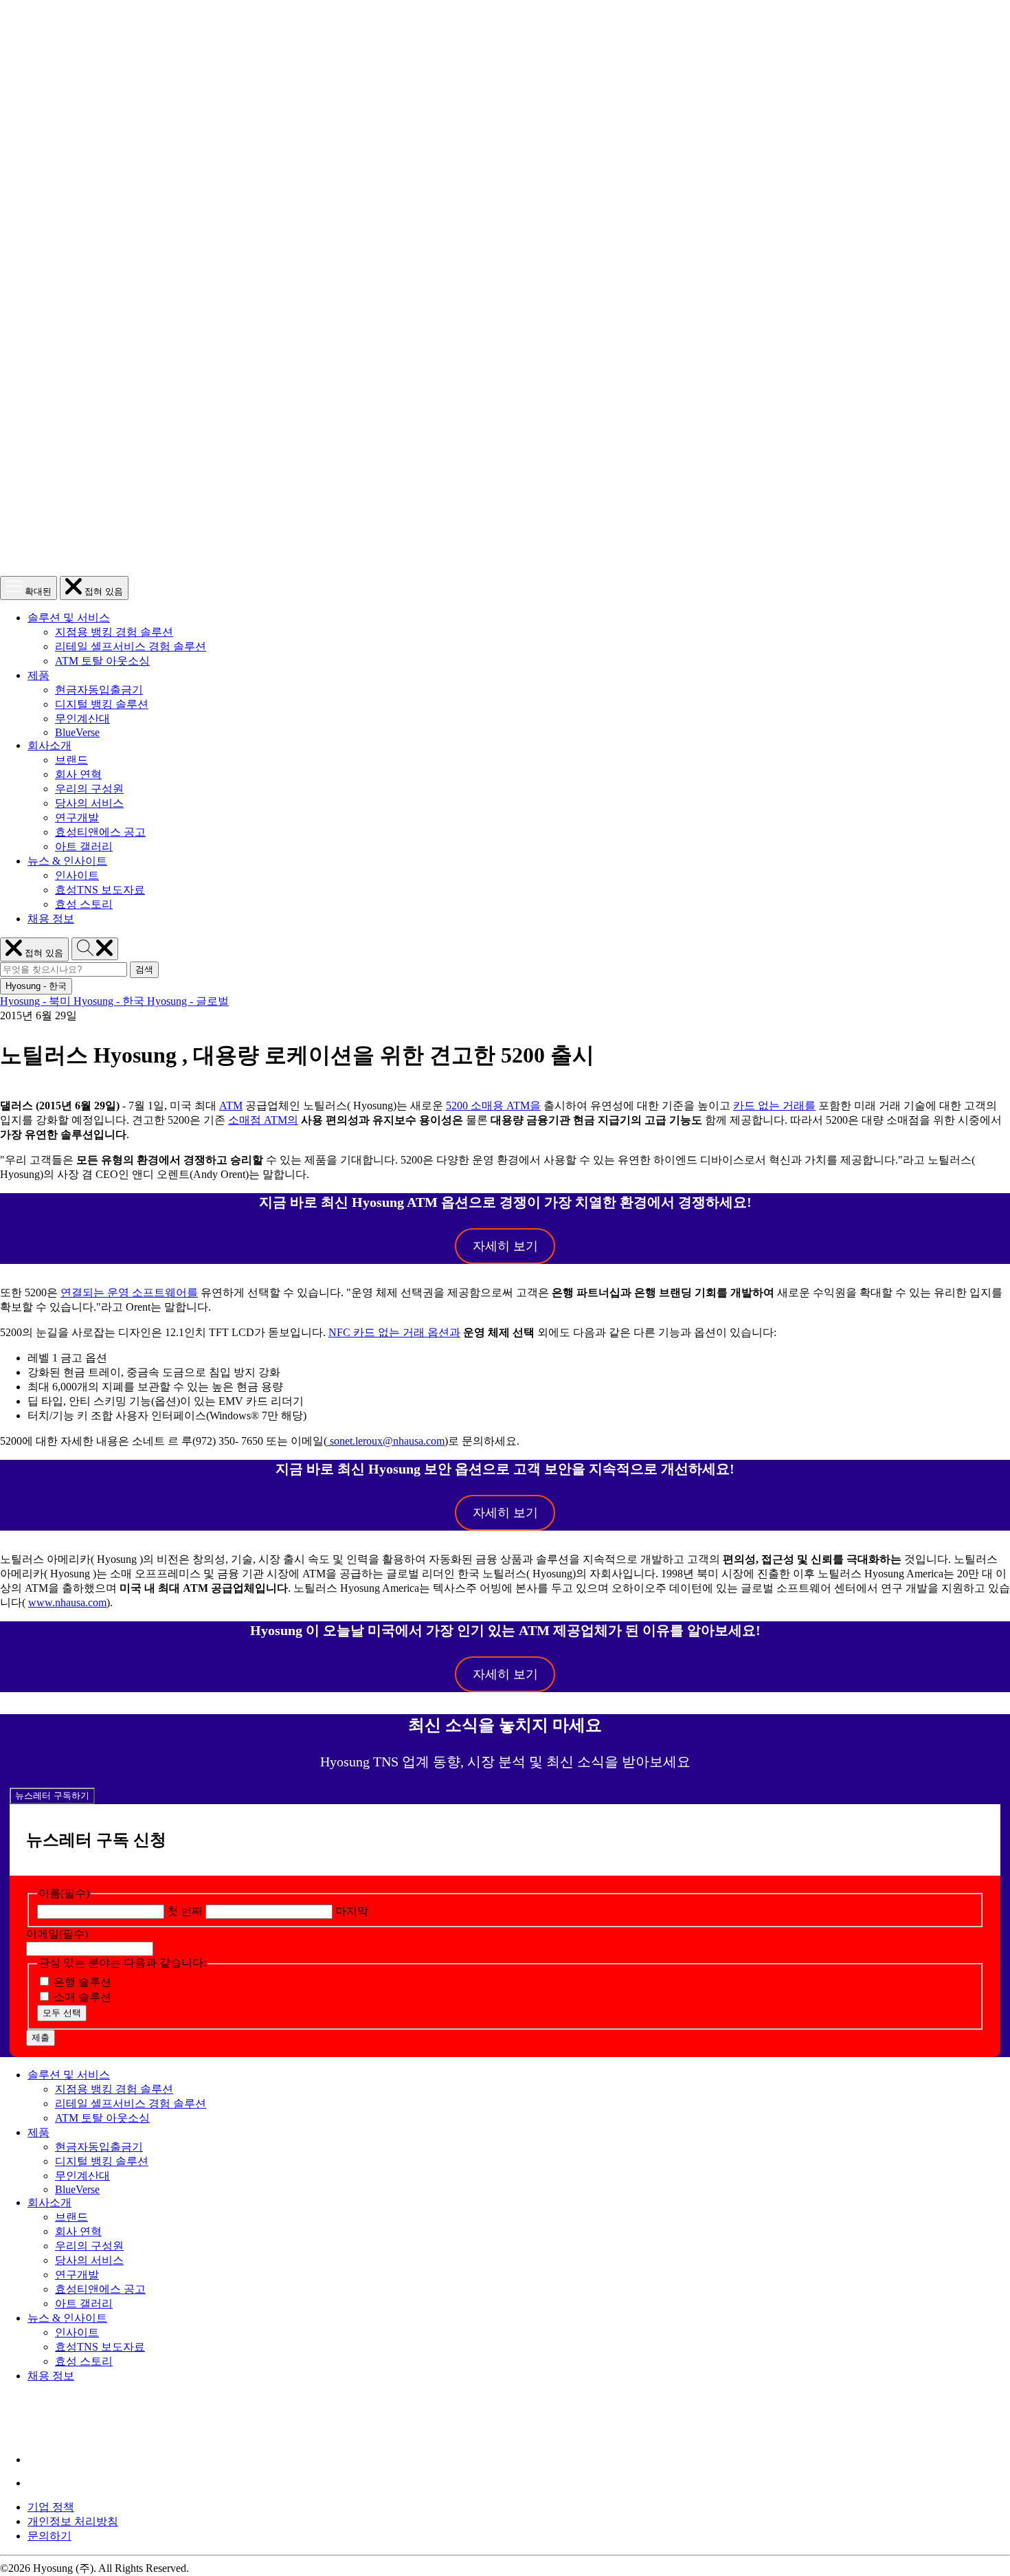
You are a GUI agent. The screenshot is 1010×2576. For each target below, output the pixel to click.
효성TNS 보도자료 (100, 890)
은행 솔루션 (82, 1982)
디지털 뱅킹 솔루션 (102, 704)
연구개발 (77, 818)
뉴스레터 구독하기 (52, 1796)
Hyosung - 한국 (110, 1001)
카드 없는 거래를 (774, 1106)
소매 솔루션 (82, 1997)
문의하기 (49, 2536)
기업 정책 (51, 2507)
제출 (41, 2038)
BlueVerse (77, 732)
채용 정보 (51, 919)
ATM (231, 1106)
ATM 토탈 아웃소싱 (102, 661)
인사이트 (77, 875)
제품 (38, 675)
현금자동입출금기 (99, 690)
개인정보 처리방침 (73, 2521)
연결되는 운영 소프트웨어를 (129, 1292)
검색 (147, 970)
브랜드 (71, 760)
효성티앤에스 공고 (100, 832)
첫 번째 (185, 1911)
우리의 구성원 (89, 789)
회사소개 (49, 745)
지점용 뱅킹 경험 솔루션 (114, 632)
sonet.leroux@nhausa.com (387, 1441)
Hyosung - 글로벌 (188, 1001)
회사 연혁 (78, 774)
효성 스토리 (84, 904)
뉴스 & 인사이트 (67, 861)
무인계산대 (82, 719)
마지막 (352, 1911)
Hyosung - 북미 (37, 1001)
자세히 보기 (505, 1246)
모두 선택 (62, 2013)
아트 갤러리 (84, 846)
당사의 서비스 (89, 803)
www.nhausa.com (67, 1602)
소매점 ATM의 (263, 1120)
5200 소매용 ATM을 (493, 1106)
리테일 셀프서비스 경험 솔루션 (131, 646)
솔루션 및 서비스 (69, 618)
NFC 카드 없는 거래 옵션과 (394, 1332)
